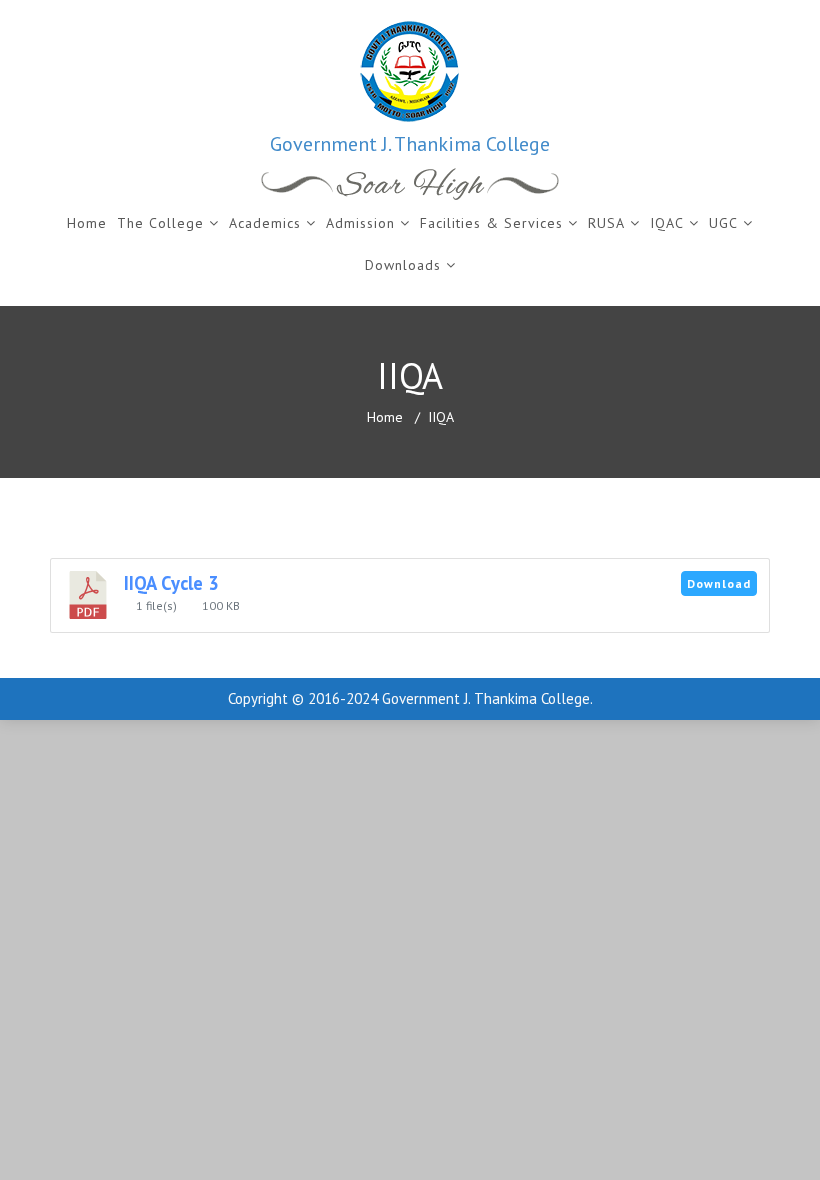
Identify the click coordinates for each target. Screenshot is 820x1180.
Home (87, 223)
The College (160, 223)
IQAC (667, 223)
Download (719, 583)
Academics (265, 223)
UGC (723, 223)
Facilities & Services (491, 223)
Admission (360, 223)
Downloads (403, 265)
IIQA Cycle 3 (171, 583)
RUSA (606, 223)
